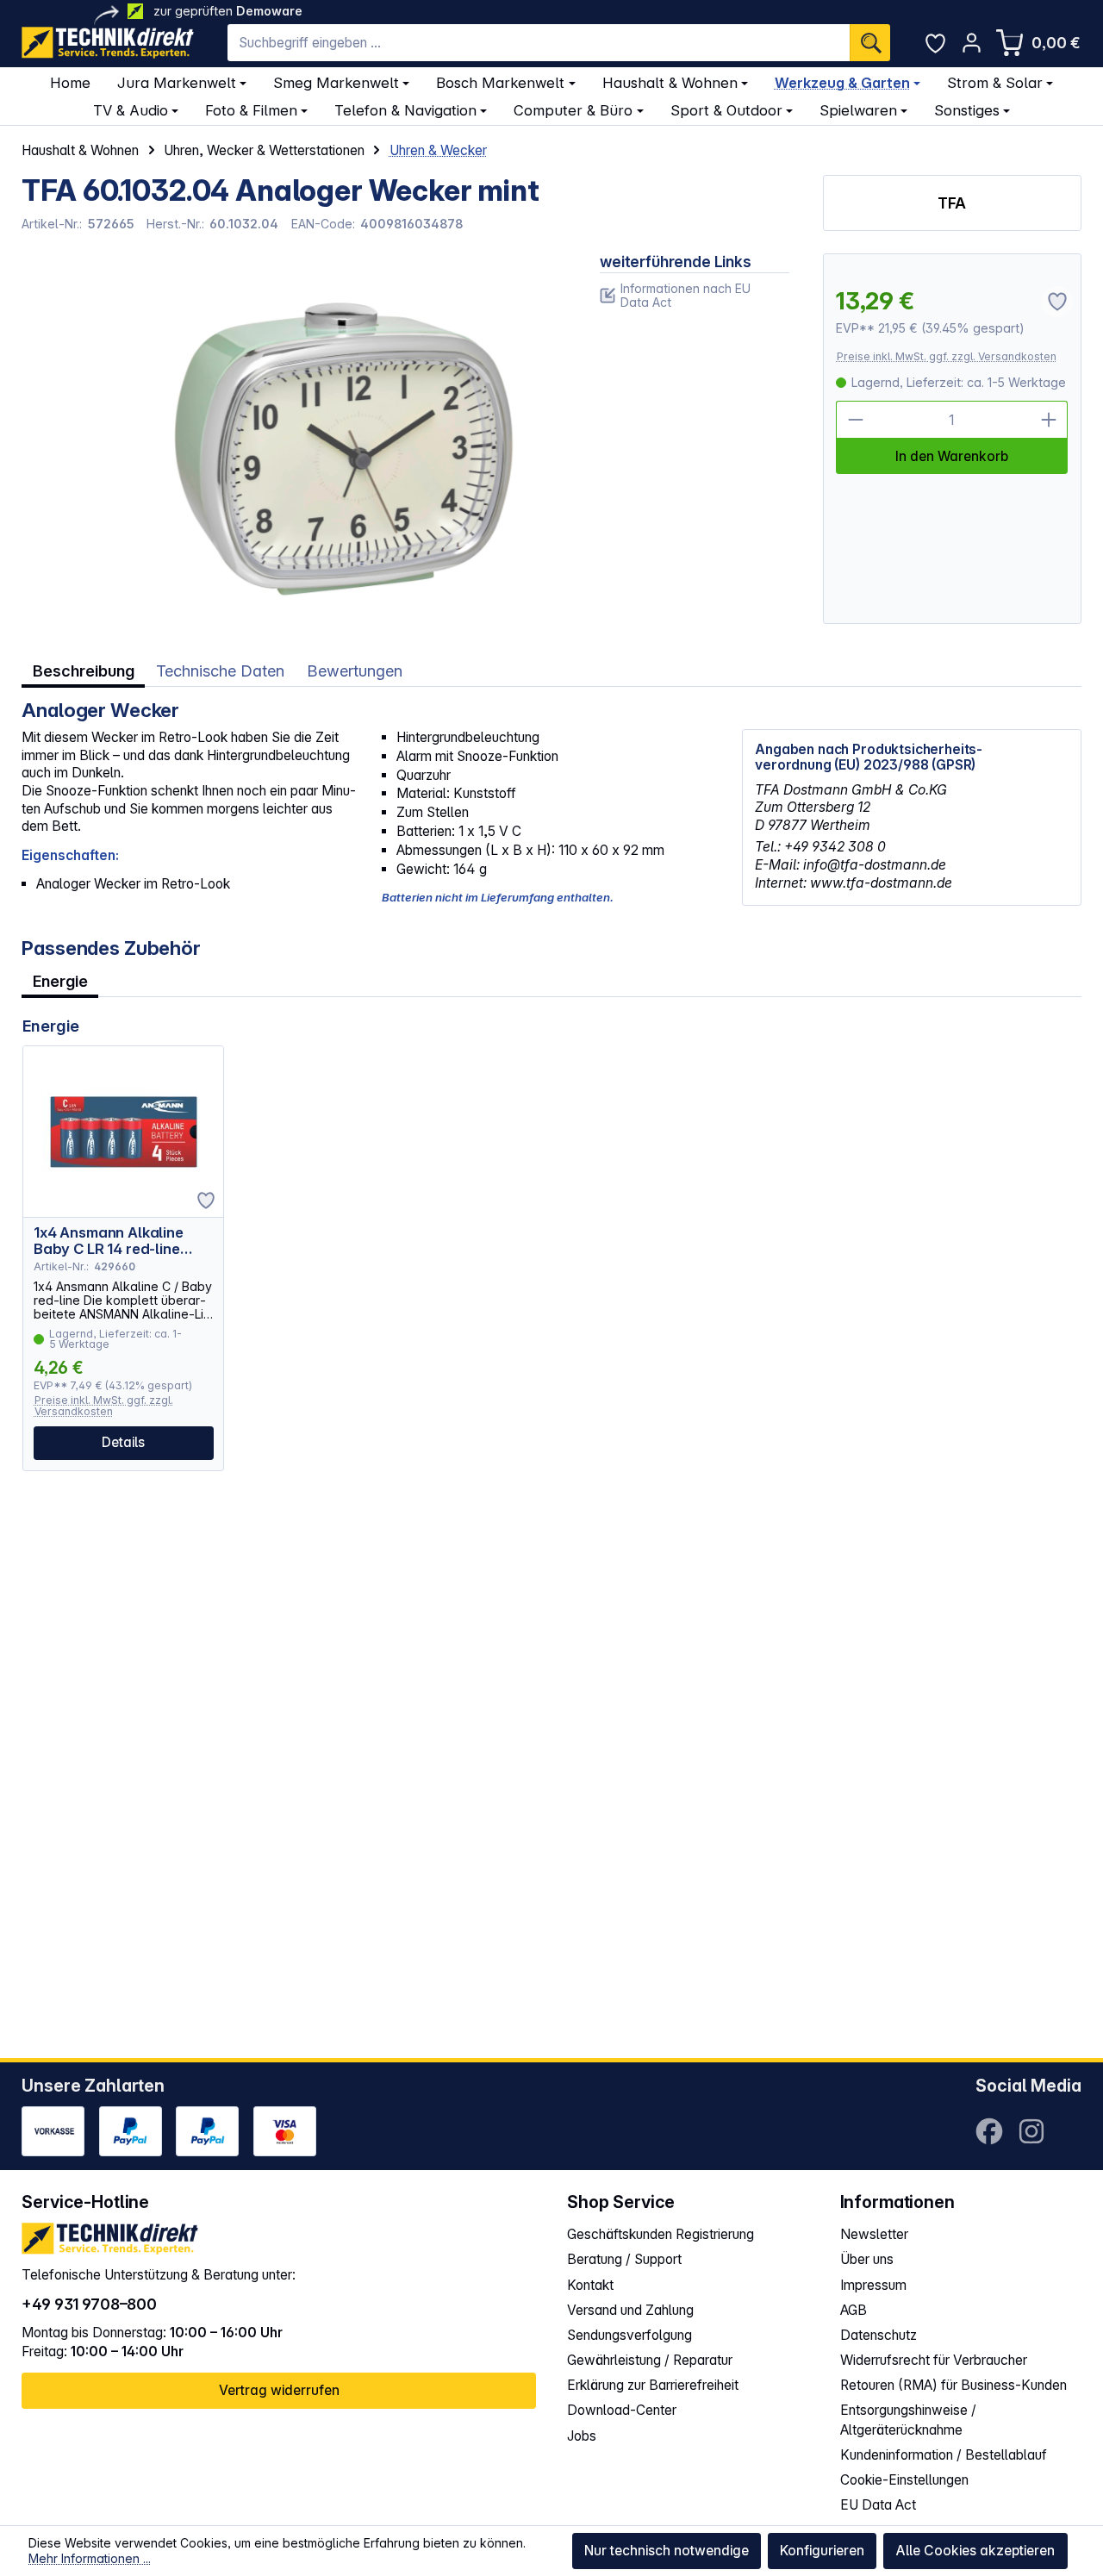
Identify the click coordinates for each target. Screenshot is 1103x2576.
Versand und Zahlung (630, 2310)
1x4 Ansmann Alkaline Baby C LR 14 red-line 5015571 (109, 1241)
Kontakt (590, 2285)
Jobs (582, 2436)
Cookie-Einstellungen (904, 2480)
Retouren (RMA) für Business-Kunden (953, 2385)
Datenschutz (879, 2335)
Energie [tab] (60, 981)
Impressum (873, 2285)
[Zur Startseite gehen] (108, 43)
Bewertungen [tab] (355, 671)
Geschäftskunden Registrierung (661, 2234)
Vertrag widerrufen (279, 2390)
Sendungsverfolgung (629, 2335)
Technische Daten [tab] (220, 671)
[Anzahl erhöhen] (1049, 420)
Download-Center (622, 2410)
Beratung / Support (624, 2259)
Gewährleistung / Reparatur (650, 2360)
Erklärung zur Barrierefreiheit (653, 2385)
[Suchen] (870, 43)
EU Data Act (878, 2505)
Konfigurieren (822, 2551)
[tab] (83, 671)
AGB (854, 2310)
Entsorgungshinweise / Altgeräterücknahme (908, 2420)
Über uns (867, 2259)
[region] (294, 439)
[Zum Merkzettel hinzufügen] (206, 1201)
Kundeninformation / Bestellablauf (944, 2455)
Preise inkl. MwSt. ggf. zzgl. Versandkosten (947, 356)
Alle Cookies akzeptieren (975, 2551)
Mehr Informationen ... (90, 2558)
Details (123, 1442)
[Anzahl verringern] (855, 420)
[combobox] (539, 43)
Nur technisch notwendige (667, 2551)
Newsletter (874, 2234)
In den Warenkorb (952, 456)
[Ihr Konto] (972, 43)
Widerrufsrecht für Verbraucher (934, 2360)
